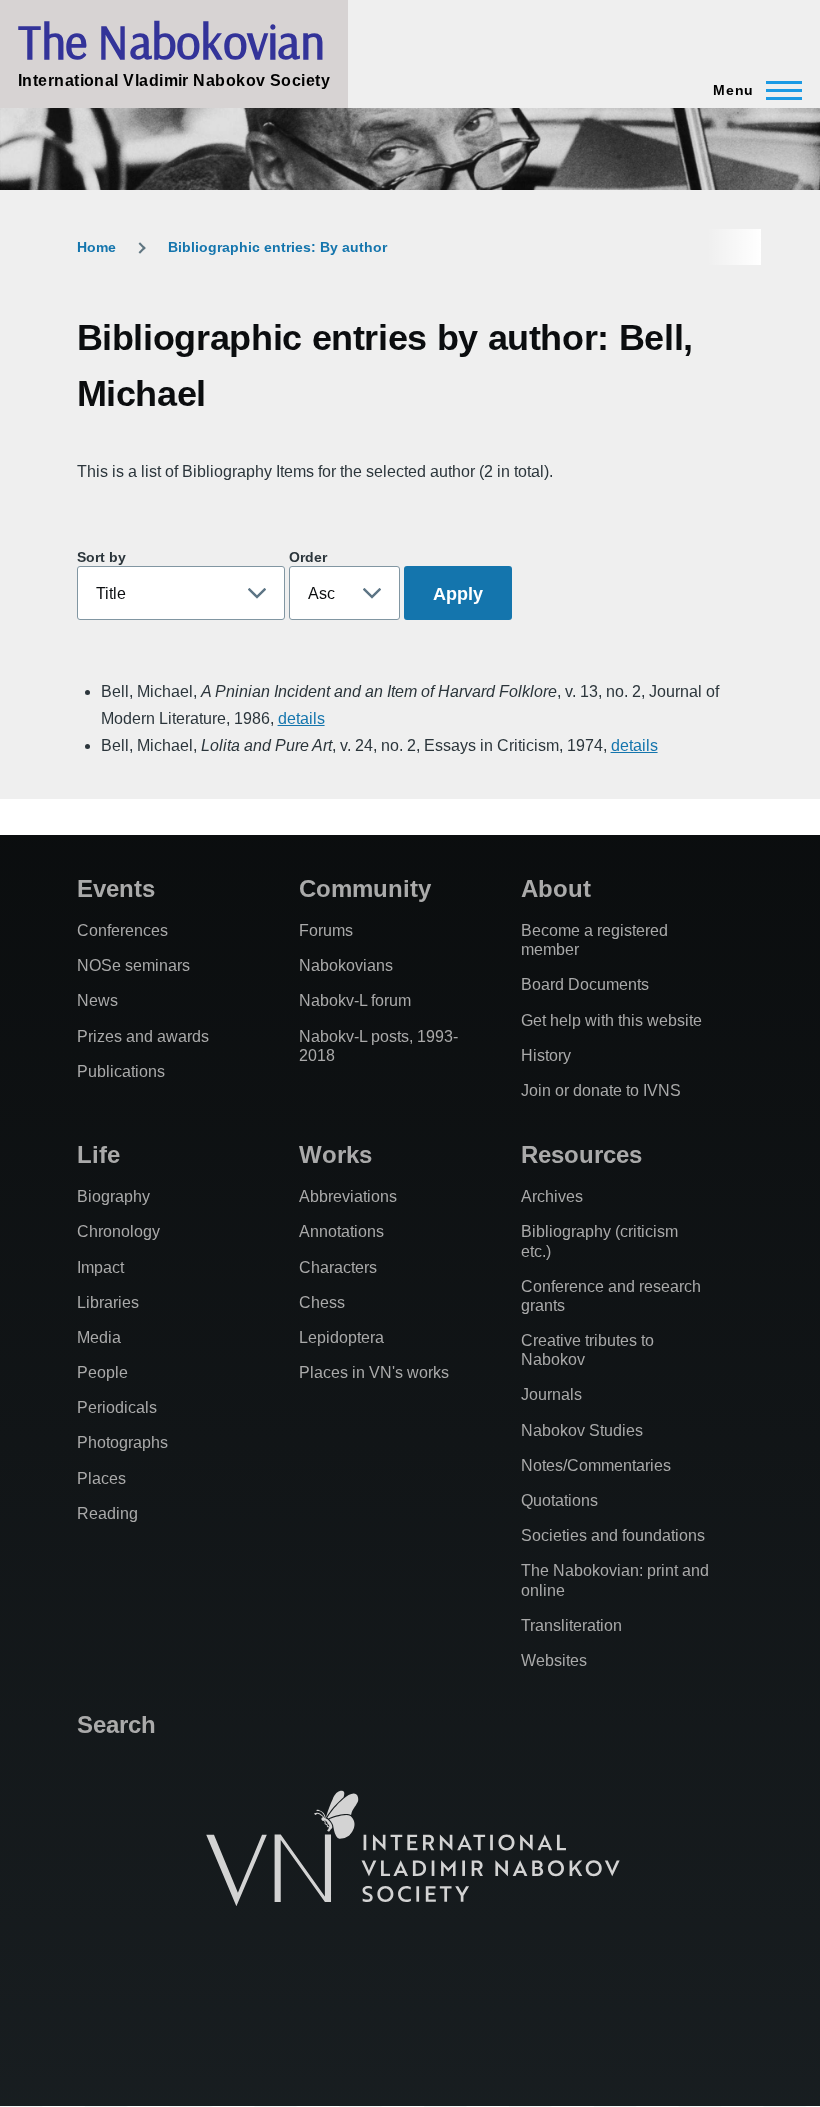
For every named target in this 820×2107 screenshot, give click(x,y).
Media (99, 1337)
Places (101, 1478)
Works (335, 1154)
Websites (554, 1660)
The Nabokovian (171, 41)
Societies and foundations (613, 1535)
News (97, 1000)
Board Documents (585, 984)
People (102, 1372)
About (556, 888)
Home (96, 247)
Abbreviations (348, 1196)
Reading (107, 1513)
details (301, 718)
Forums (326, 930)
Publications (121, 1071)
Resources (581, 1154)
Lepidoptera (341, 1337)
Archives (552, 1196)
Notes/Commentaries (596, 1465)
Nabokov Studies (582, 1430)
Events (116, 888)
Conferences (122, 930)
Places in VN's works (374, 1372)
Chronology (118, 1231)
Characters (338, 1267)
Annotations (341, 1231)
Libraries (108, 1302)
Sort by (101, 557)
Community (365, 888)
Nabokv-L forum (355, 1000)
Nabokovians (346, 965)
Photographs (122, 1442)
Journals (551, 1394)
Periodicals (117, 1407)
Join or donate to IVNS (601, 1090)
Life (98, 1154)
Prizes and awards (143, 1036)
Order (308, 557)
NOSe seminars (133, 965)
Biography (113, 1196)
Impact (100, 1267)
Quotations (559, 1500)
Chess (322, 1302)
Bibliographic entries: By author (277, 247)
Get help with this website (611, 1020)
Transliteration (571, 1625)
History (546, 1055)
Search (116, 1724)
